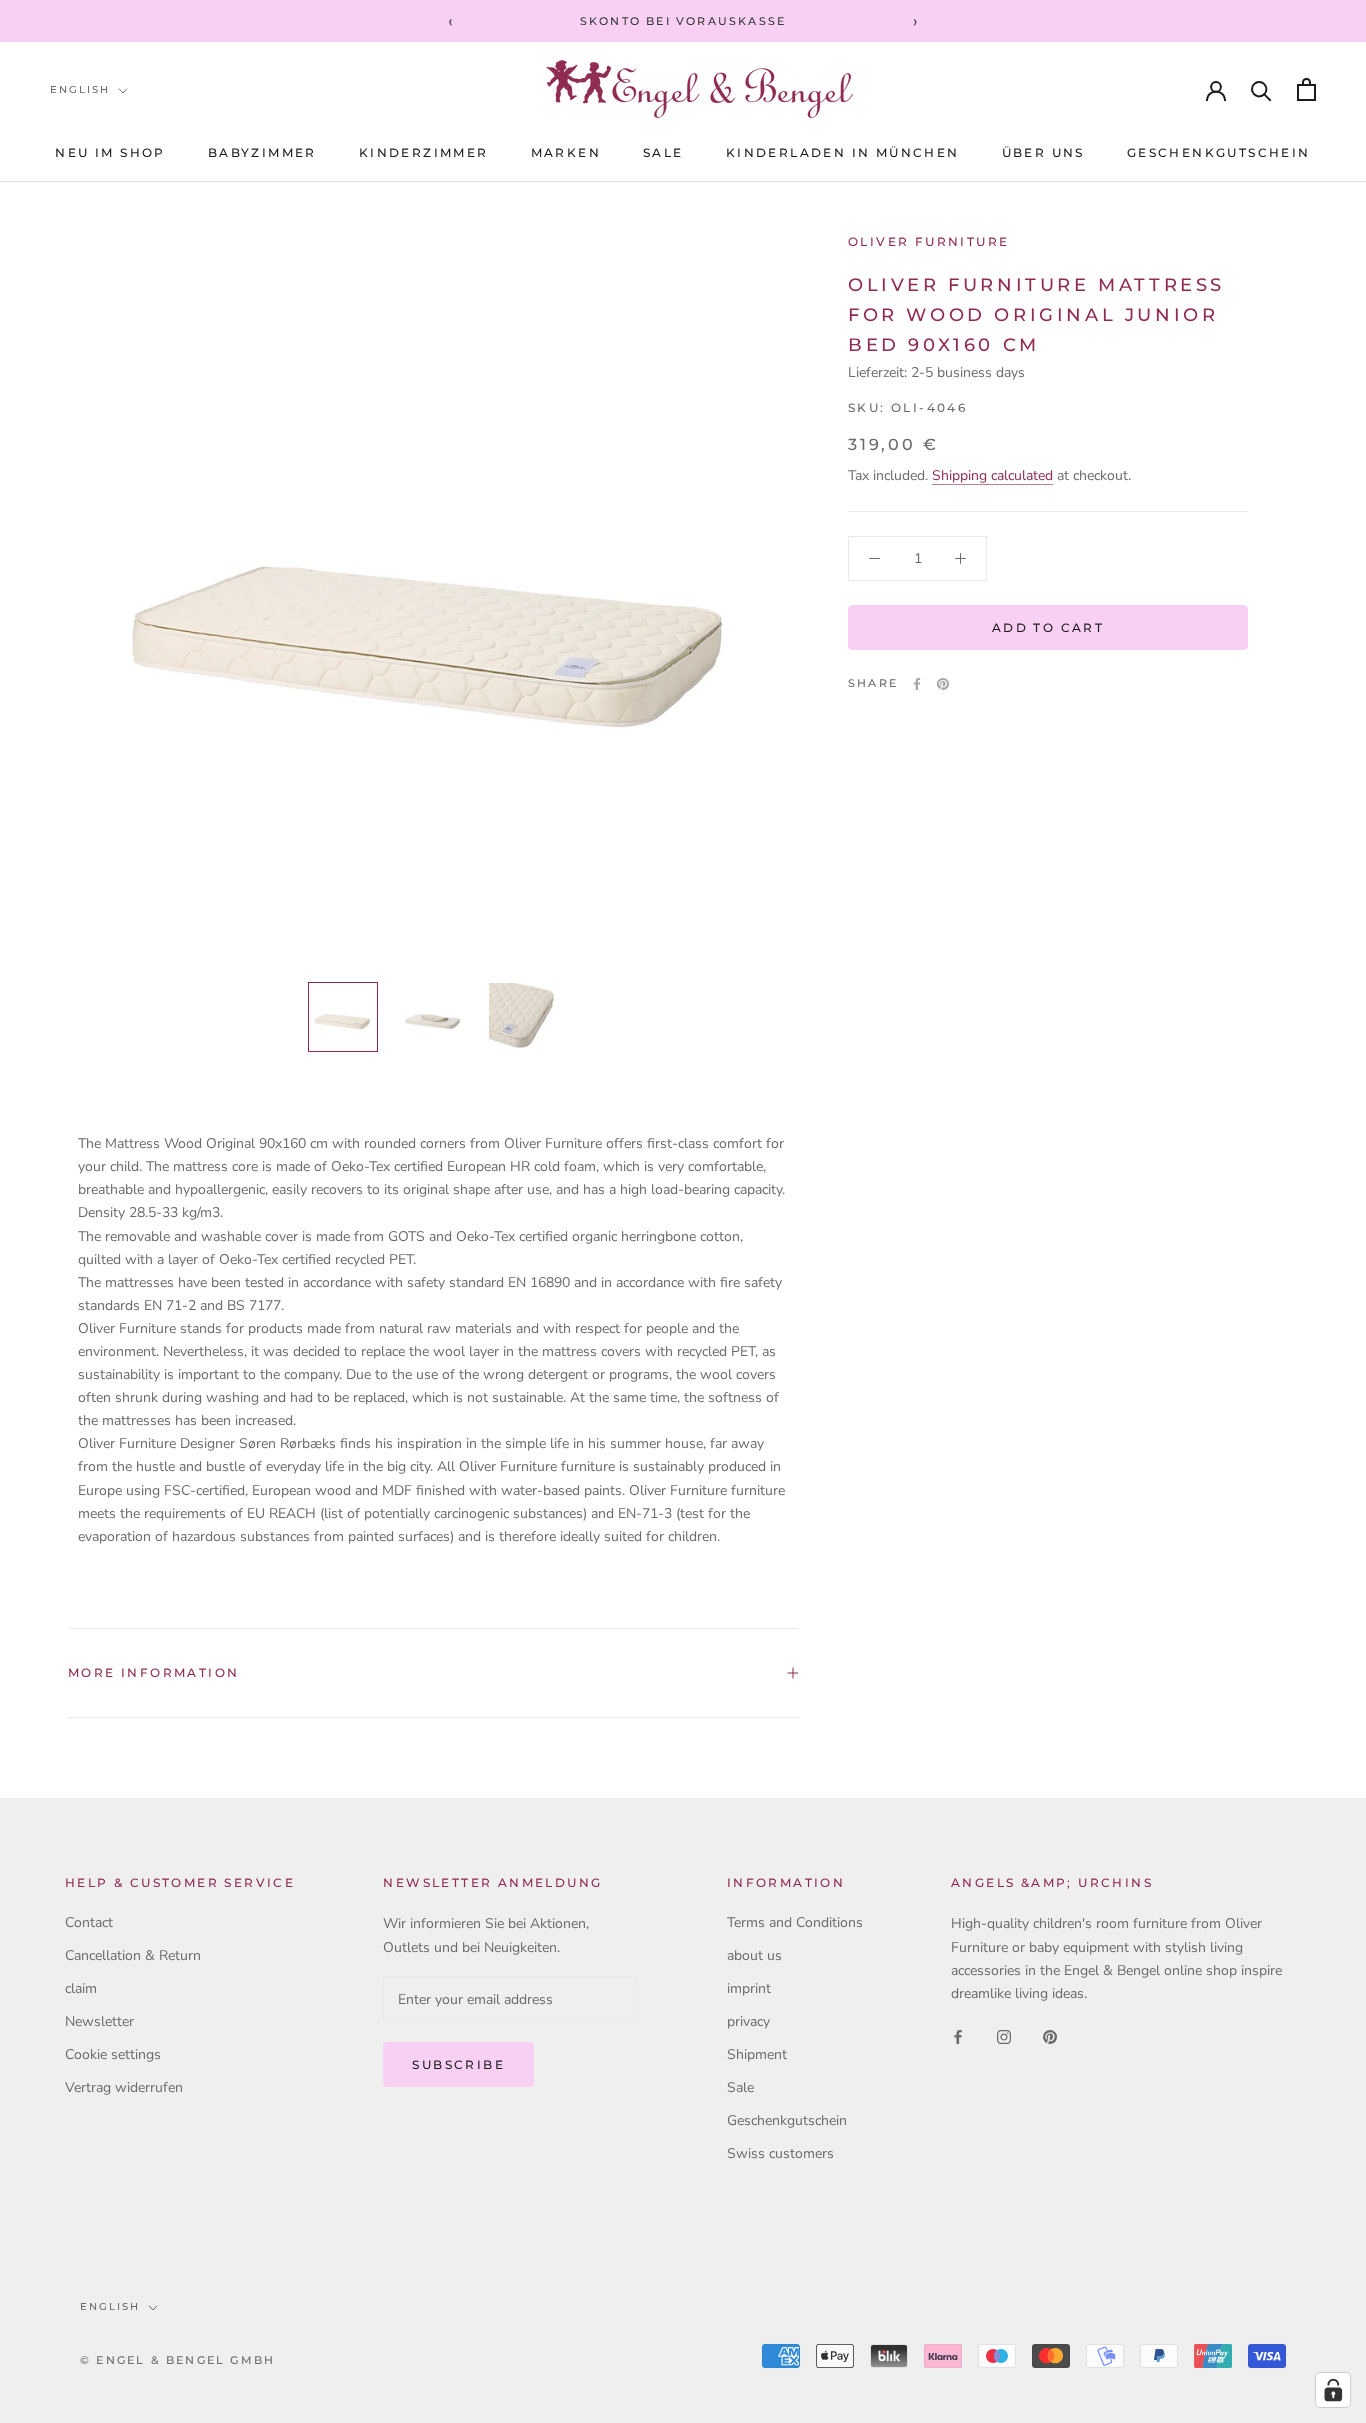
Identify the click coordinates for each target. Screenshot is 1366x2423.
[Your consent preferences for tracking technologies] (1333, 2390)
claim (81, 1988)
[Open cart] (1306, 89)
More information (153, 1672)
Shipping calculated (992, 475)
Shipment (757, 2054)
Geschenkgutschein (1219, 152)
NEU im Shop (110, 152)
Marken (566, 152)
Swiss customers (780, 2153)
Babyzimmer (262, 152)
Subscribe (458, 2064)
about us (754, 1955)
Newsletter (99, 2021)
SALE (663, 152)
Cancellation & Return (133, 1955)
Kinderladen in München (843, 152)
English (80, 89)
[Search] (1261, 89)
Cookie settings (113, 2054)
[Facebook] (917, 684)
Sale (740, 2087)
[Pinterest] (943, 684)
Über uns (1043, 152)
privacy (748, 2021)
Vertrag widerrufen (124, 2087)
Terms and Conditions (795, 1922)
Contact (89, 1922)
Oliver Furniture (928, 241)
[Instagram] (1004, 2036)
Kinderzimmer (424, 152)
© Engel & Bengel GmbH (177, 2360)
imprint (749, 1988)
